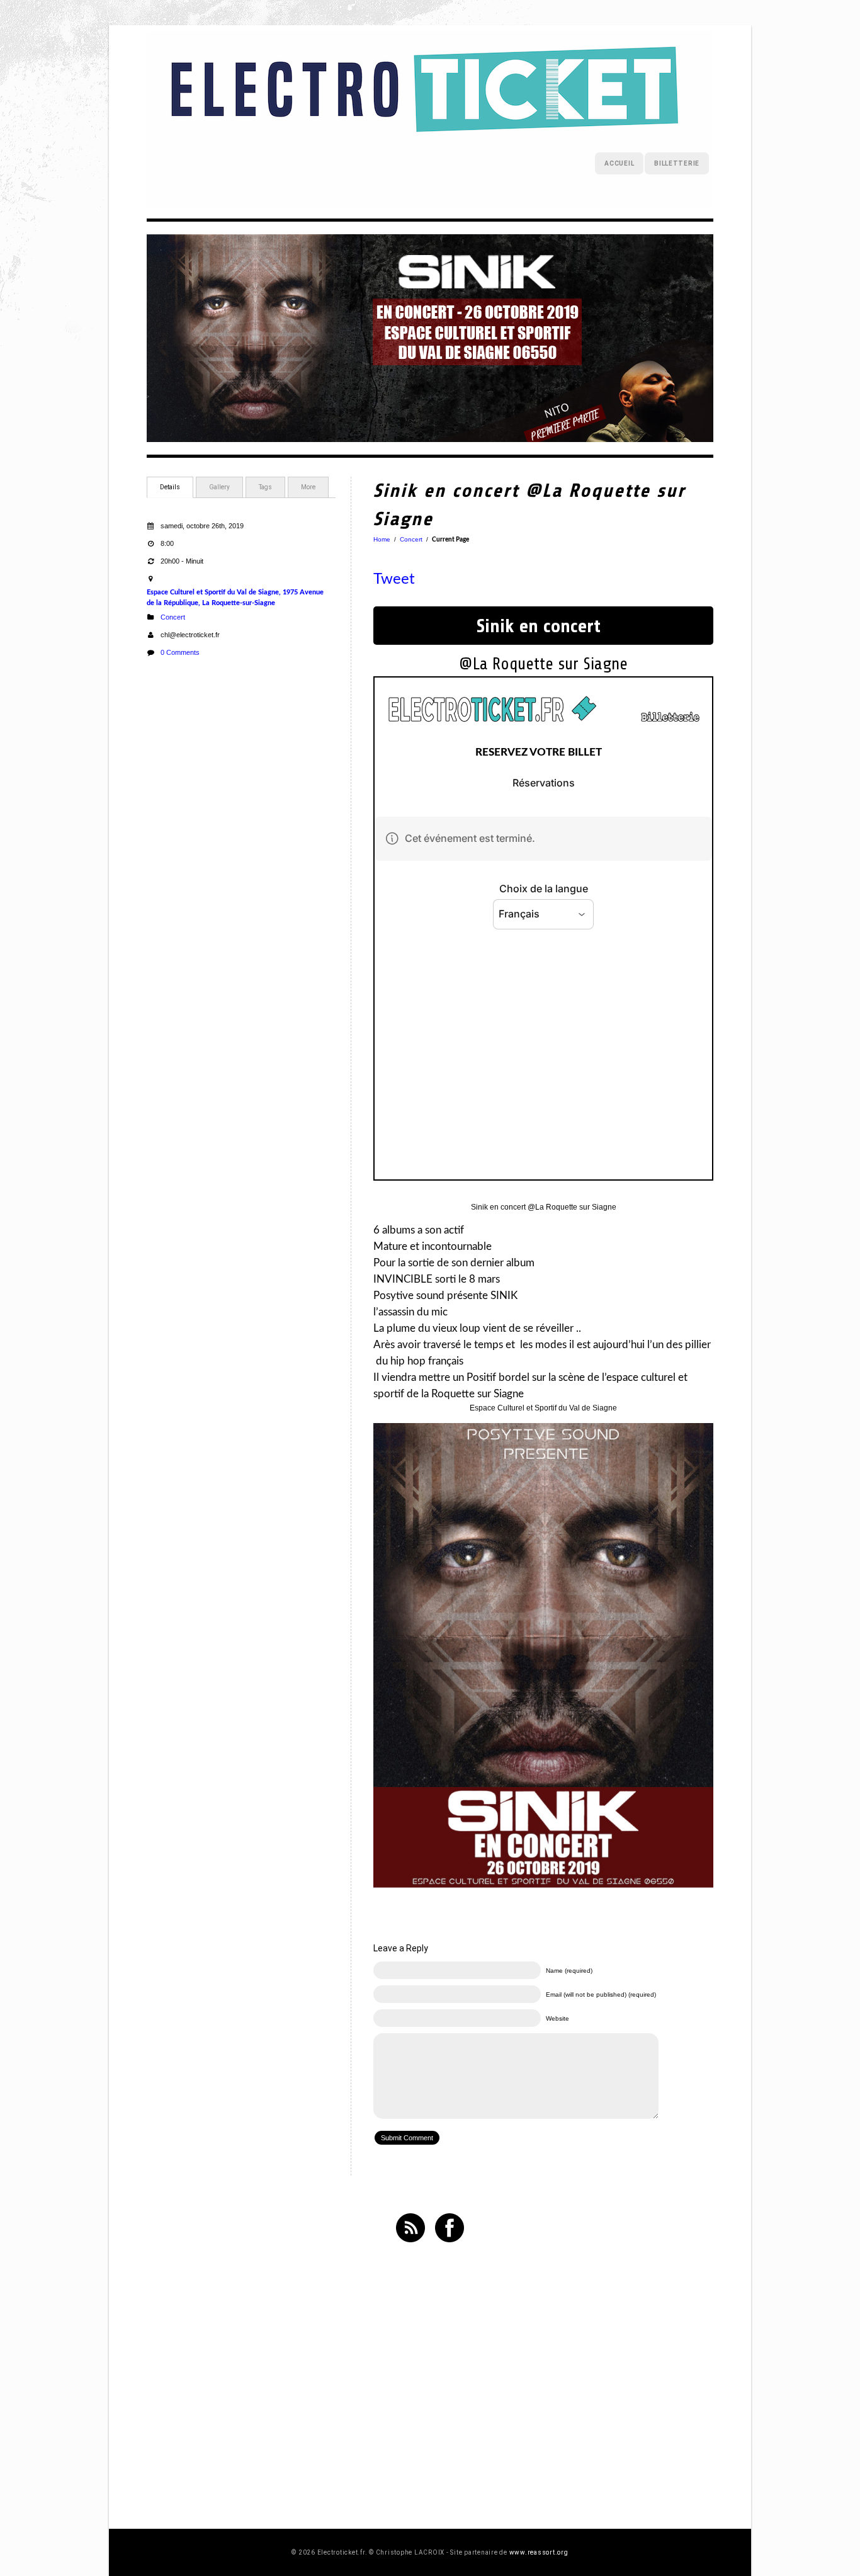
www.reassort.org (539, 2552)
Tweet (394, 579)
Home (382, 539)
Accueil (619, 163)
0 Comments (180, 652)
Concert (173, 617)
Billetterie (677, 163)
